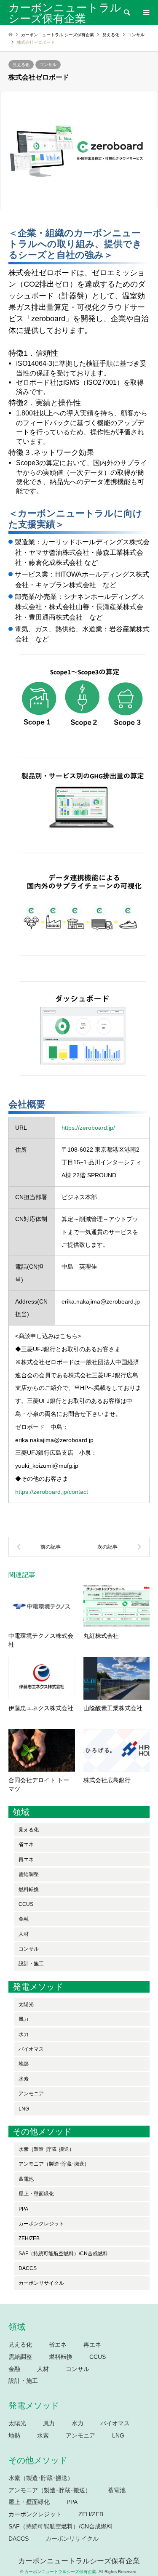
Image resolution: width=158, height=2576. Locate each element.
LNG (24, 2109)
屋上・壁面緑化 (36, 2194)
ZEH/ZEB (29, 2238)
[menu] (145, 13)
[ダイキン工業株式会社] (44, 1547)
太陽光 (26, 2004)
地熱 (24, 2064)
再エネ (26, 1860)
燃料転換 (29, 1889)
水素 (24, 2079)
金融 (24, 1919)
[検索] (126, 13)
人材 (24, 1934)
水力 (24, 2034)
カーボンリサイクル (41, 2283)
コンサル (48, 65)
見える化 (21, 65)
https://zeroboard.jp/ (88, 1128)
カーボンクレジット (41, 2224)
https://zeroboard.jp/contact (52, 1492)
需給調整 (29, 1874)
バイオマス (31, 2049)
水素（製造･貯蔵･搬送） (46, 2149)
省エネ (26, 1844)
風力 (24, 2019)
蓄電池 (26, 2179)
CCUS (26, 1904)
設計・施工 (31, 1964)
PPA (23, 2209)
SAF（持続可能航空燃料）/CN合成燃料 (63, 2254)
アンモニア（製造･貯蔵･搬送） (54, 2164)
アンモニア (31, 2094)
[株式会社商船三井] (115, 1547)
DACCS (28, 2268)
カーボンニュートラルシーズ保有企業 (79, 2561)
